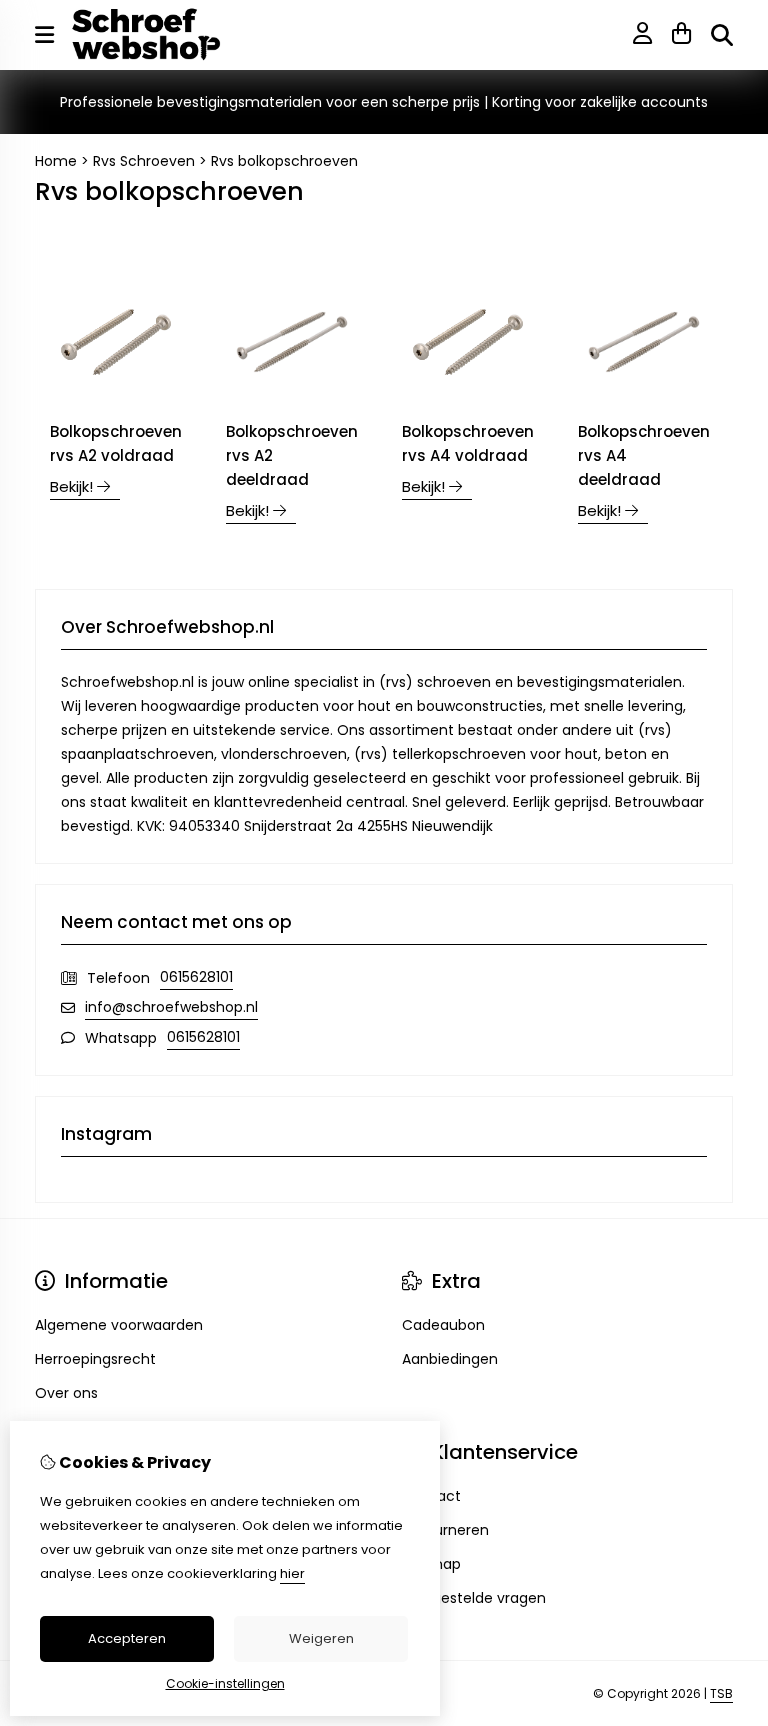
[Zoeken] (722, 35)
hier (292, 1573)
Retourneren (445, 1530)
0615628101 (196, 977)
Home (56, 161)
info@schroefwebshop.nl (171, 1007)
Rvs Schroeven (144, 161)
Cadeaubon (443, 1325)
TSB (721, 1693)
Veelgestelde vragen (474, 1598)
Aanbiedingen (450, 1359)
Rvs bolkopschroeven (284, 161)
